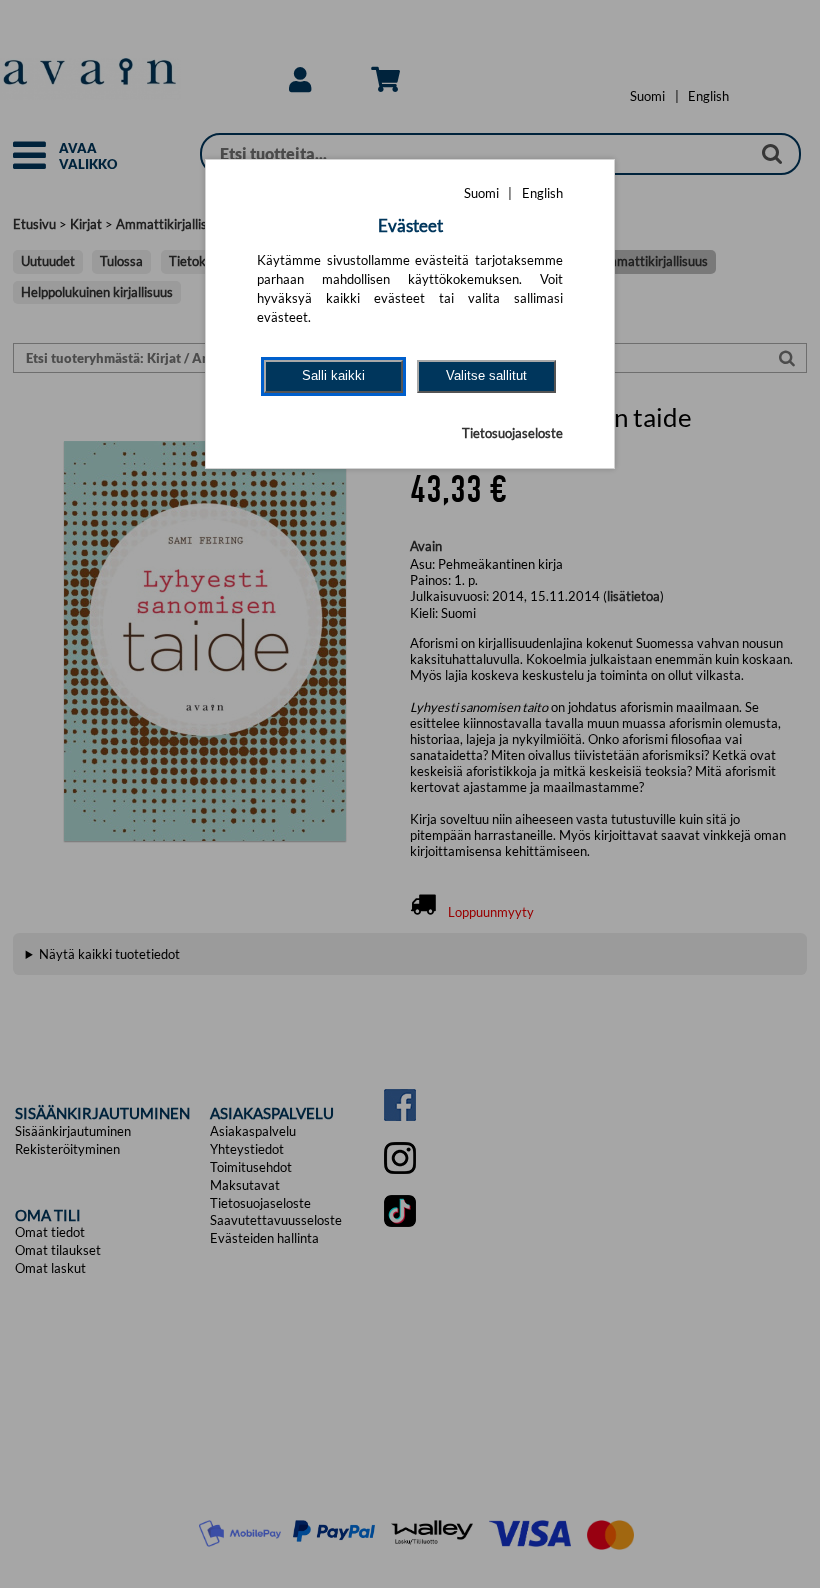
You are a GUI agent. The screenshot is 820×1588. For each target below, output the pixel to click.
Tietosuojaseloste (512, 433)
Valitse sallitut (486, 375)
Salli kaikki (333, 375)
